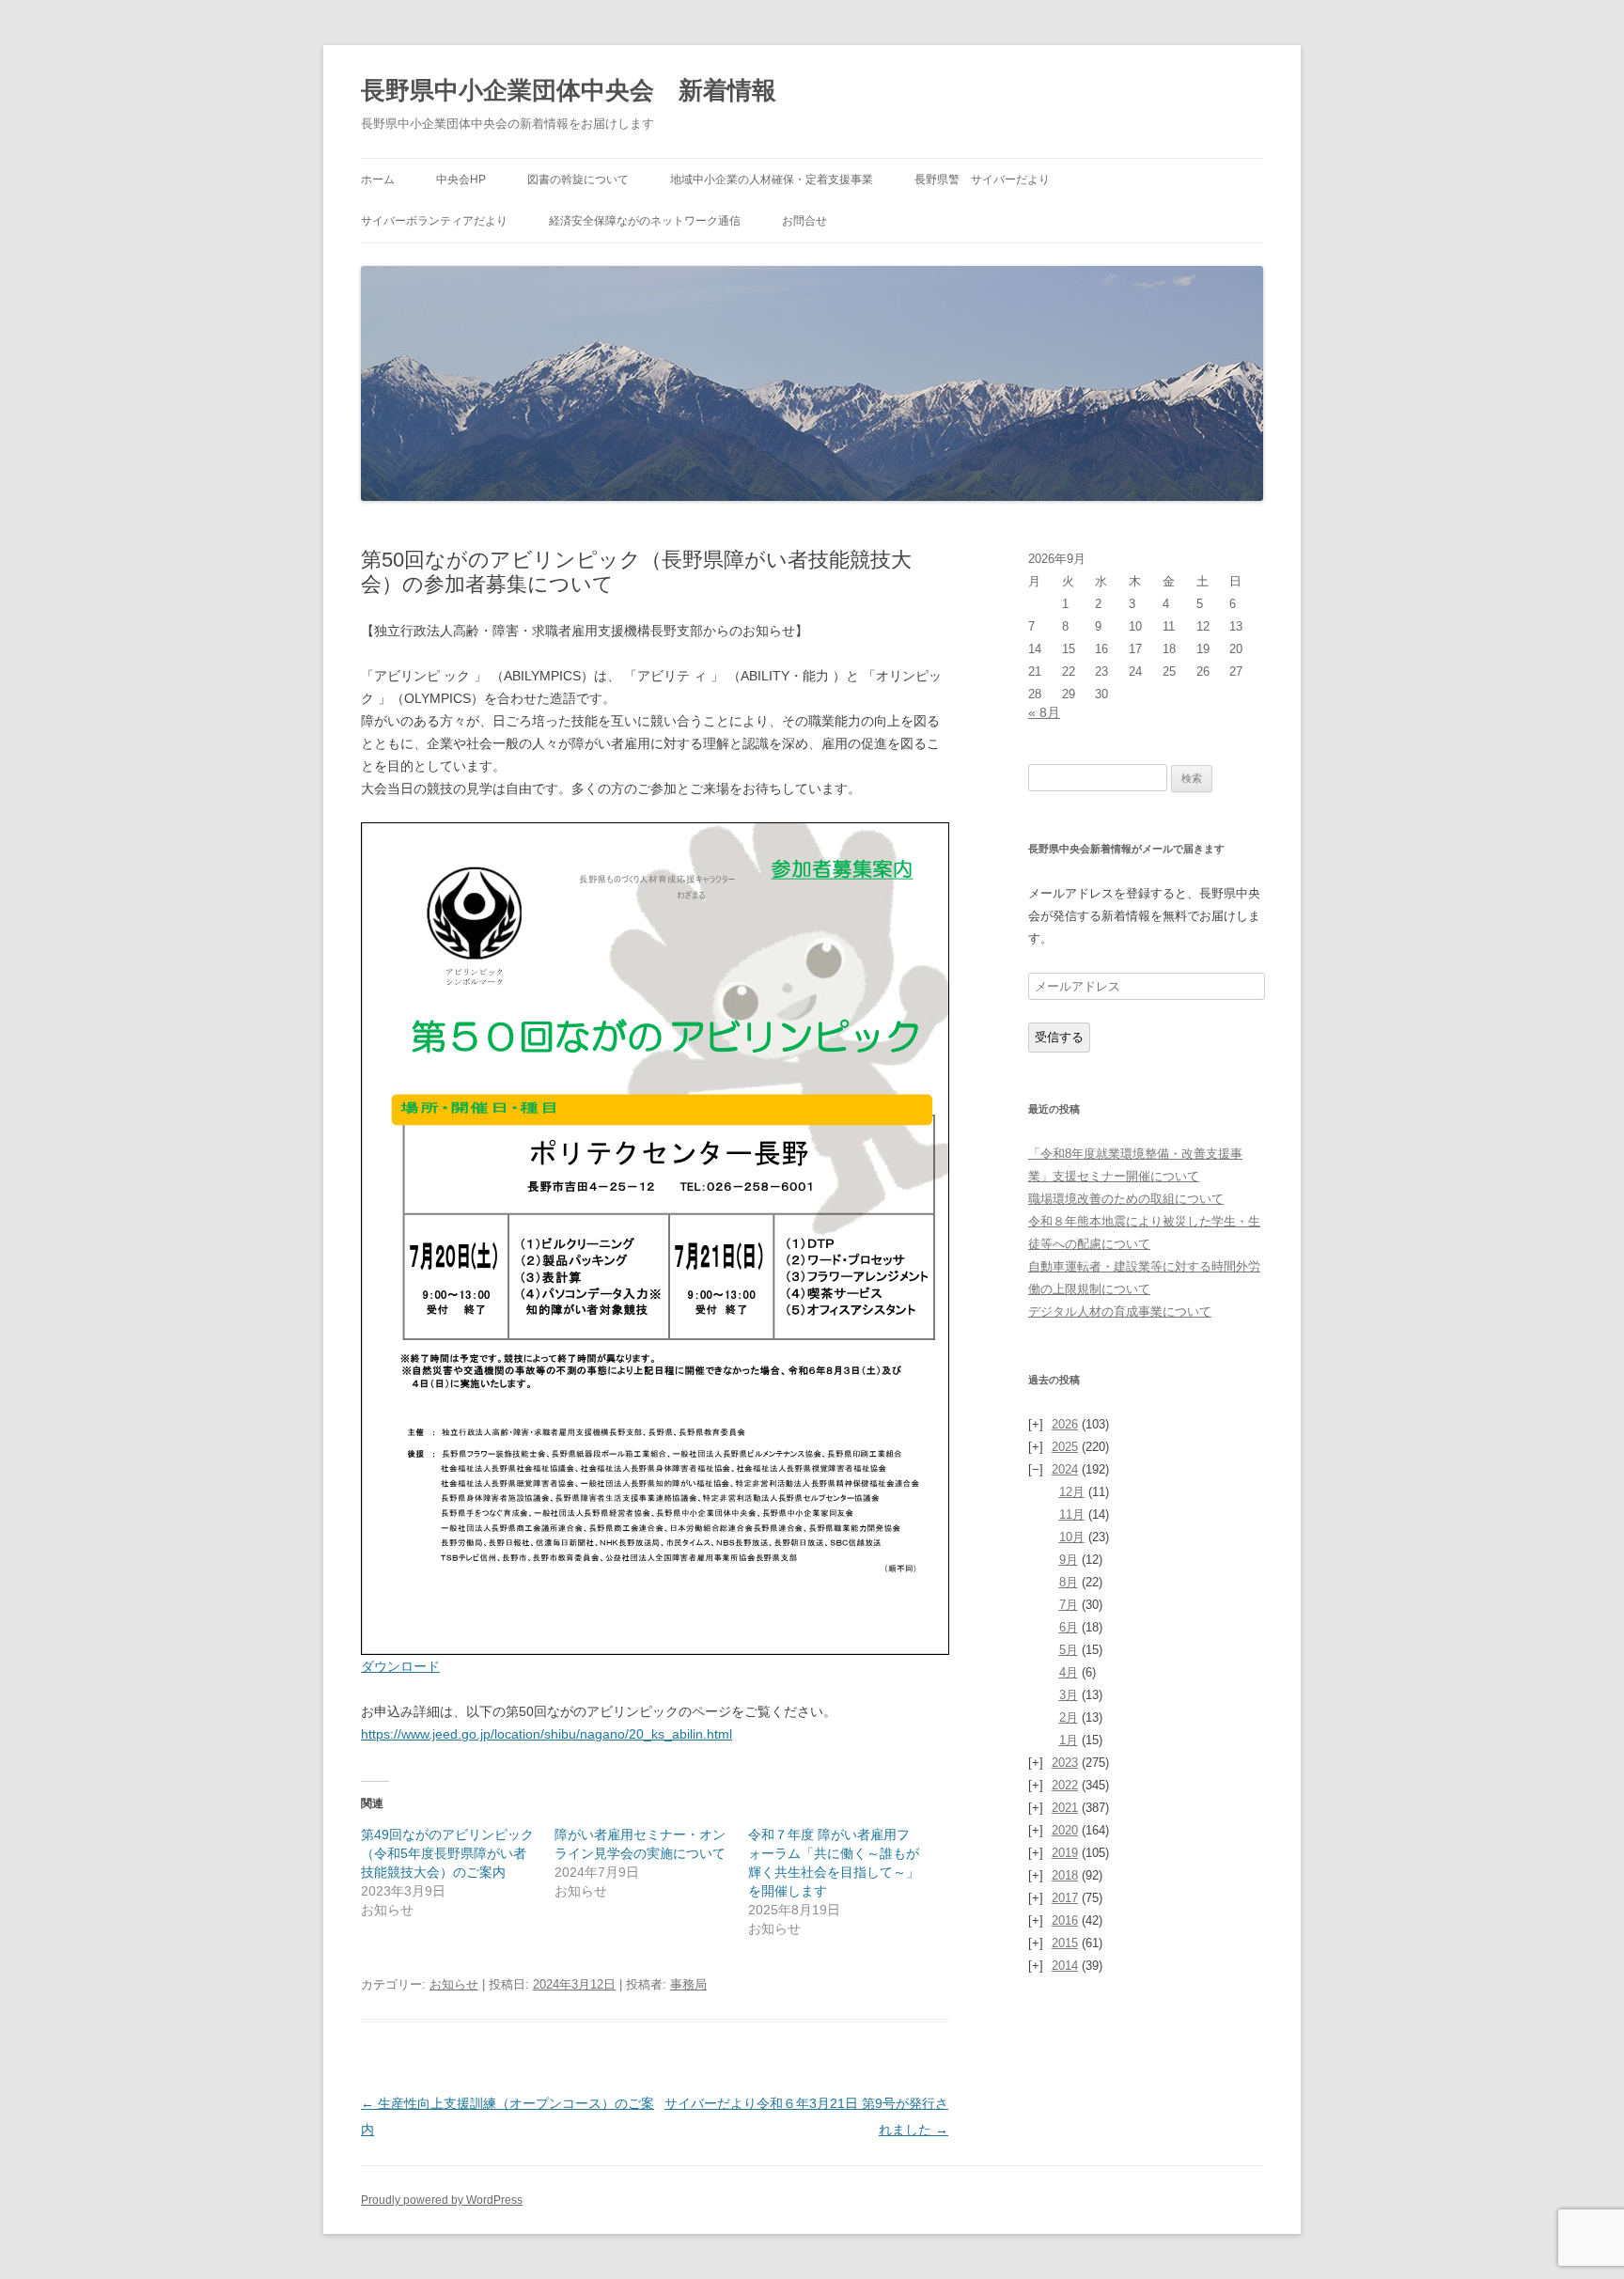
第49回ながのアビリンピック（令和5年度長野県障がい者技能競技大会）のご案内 (447, 1853)
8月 (1069, 1582)
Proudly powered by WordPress (442, 2200)
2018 (1065, 1875)
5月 (1069, 1650)
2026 (1065, 1424)
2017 (1065, 1898)
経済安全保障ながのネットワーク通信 (645, 221)
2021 (1065, 1808)
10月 (1072, 1537)
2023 (1065, 1763)
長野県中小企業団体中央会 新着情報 (569, 90)
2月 (1069, 1717)
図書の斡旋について (578, 180)
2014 (1065, 1966)
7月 (1069, 1605)
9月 (1069, 1560)
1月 (1069, 1740)
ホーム (378, 180)
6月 (1069, 1627)
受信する (1059, 1037)
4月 (1069, 1672)
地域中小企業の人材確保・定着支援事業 (772, 180)
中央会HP (461, 180)
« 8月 (1044, 712)
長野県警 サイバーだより (982, 180)
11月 (1072, 1514)
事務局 (688, 1984)
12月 (1072, 1492)
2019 (1065, 1853)
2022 (1065, 1785)
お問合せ (804, 221)
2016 (1065, 1920)
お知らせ (454, 1984)
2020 (1065, 1830)
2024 (1065, 1469)
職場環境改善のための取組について (1126, 1199)
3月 (1069, 1695)
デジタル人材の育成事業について (1120, 1311)
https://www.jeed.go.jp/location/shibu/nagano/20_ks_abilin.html (547, 1734)
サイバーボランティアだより (434, 221)
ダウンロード (400, 1666)
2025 (1065, 1447)
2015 (1065, 1943)
